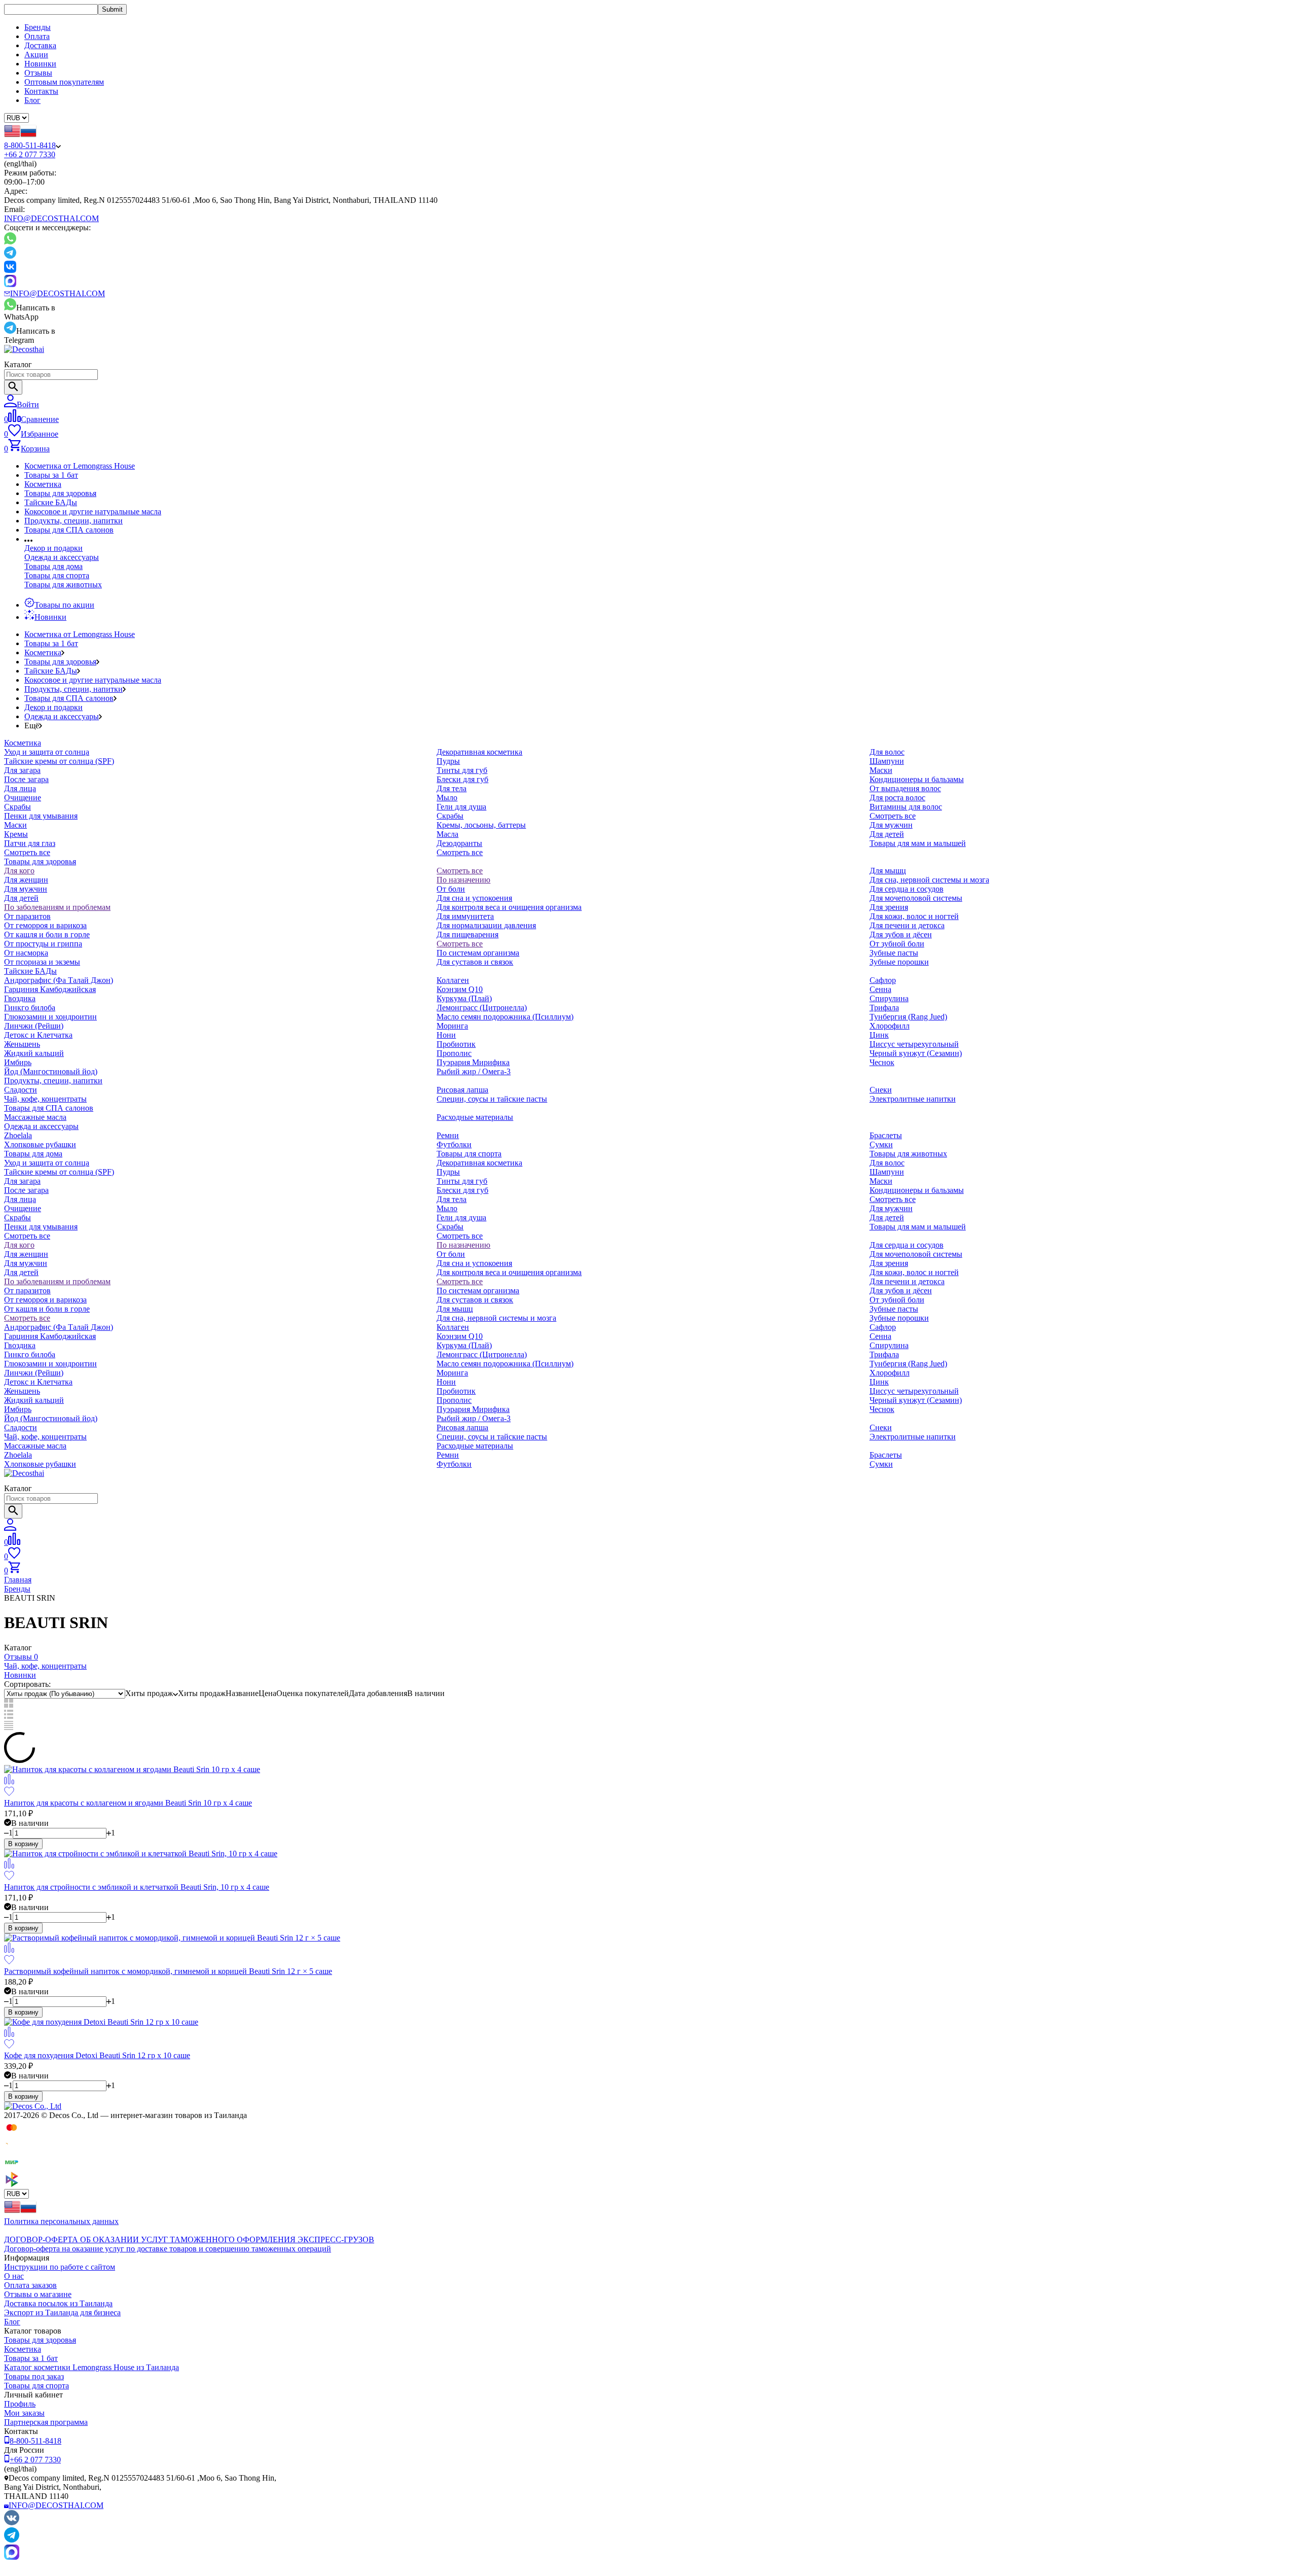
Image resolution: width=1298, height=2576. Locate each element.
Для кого (19, 871)
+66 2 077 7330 (30, 154)
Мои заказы (24, 2413)
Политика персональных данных (61, 2221)
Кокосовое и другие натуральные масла (93, 511)
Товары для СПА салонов (69, 530)
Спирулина (889, 998)
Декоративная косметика (479, 752)
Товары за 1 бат (51, 475)
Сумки (881, 1144)
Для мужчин (891, 825)
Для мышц (888, 871)
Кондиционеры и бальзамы (917, 779)
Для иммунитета (465, 916)
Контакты (41, 91)
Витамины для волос (906, 807)
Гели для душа (461, 807)
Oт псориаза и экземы (42, 962)
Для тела (452, 788)
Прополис (454, 1053)
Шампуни (887, 761)
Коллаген (453, 980)
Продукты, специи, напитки (74, 521)
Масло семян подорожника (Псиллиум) (505, 1017)
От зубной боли (897, 944)
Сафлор (883, 980)
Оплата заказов (30, 2285)
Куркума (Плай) (464, 998)
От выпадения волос (905, 788)
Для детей (887, 834)
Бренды (38, 27)
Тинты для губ (462, 770)
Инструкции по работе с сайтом (60, 2267)
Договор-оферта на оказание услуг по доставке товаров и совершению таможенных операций (168, 2249)
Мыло (447, 798)
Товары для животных (63, 585)
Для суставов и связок (475, 962)
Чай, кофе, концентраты (45, 1099)
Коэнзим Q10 (460, 989)
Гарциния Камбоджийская (50, 989)
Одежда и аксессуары (62, 557)
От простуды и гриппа (43, 944)
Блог (32, 100)
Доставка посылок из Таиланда (58, 2303)
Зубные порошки (899, 962)
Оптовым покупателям (64, 82)
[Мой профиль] (10, 1528)
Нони (446, 1035)
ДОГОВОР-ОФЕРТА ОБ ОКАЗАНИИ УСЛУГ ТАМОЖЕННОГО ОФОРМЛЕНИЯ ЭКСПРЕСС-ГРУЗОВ (189, 2239)
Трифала (884, 1008)
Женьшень (22, 1044)
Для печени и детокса (907, 925)
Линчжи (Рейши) (34, 1026)
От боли (451, 889)
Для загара (22, 770)
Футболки (454, 1144)
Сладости (21, 1090)
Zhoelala (18, 1135)
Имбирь (18, 1062)
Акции (36, 55)
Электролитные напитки (913, 1099)
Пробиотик (456, 1044)
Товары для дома (53, 566)
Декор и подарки (53, 548)
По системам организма (478, 953)
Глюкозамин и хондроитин (50, 1017)
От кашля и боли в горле (47, 934)
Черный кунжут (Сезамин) (916, 1053)
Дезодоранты (459, 843)
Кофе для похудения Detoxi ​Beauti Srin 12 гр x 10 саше (97, 2055)
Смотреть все (27, 852)
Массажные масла (35, 1117)
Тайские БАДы (51, 502)
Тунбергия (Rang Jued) (908, 1017)
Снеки (881, 1090)
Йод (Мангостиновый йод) (51, 1071)
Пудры (448, 761)
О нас (14, 2276)
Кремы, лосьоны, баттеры (481, 825)
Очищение (23, 798)
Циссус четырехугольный (914, 1044)
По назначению (463, 880)
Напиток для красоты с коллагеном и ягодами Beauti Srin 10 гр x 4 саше (128, 1803)
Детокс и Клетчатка (38, 1035)
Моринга (452, 1026)
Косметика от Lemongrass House (80, 466)
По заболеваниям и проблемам (57, 907)
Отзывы (38, 73)
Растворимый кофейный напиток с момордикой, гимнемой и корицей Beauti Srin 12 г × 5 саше (168, 1971)
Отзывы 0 (21, 1657)
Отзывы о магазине (38, 2294)
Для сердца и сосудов (907, 889)
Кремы (16, 834)
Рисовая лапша (462, 1090)
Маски (15, 825)
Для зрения (889, 907)
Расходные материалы (475, 1117)
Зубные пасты (894, 953)
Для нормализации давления (486, 925)
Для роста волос (897, 798)
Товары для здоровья (60, 493)
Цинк (879, 1035)
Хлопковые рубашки (40, 1144)
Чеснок (882, 1062)
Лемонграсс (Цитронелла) (482, 1008)
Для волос (887, 752)
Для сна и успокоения (474, 898)
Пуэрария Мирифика (473, 1062)
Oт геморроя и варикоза (45, 925)
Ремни (448, 1135)
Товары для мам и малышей (918, 843)
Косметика (43, 484)
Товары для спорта (57, 575)
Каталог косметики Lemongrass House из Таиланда (92, 2367)
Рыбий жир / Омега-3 (474, 1071)
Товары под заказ (34, 2376)
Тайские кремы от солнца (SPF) (59, 761)
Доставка (40, 45)
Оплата (37, 36)
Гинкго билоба (30, 1008)
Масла (447, 834)
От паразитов (27, 916)
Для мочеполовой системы (916, 898)
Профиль (20, 2404)
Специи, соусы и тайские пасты (492, 1099)
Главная (18, 1580)
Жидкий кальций (34, 1053)
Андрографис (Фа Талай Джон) (59, 980)
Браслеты (886, 1135)
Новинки (40, 64)
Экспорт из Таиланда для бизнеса (62, 2313)
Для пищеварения (467, 934)
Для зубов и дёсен (901, 934)
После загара (26, 779)
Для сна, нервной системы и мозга (929, 880)
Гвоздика (20, 998)
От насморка (26, 953)
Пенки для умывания (41, 816)
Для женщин (26, 880)
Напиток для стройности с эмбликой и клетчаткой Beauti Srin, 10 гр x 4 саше (137, 1887)
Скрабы (17, 807)
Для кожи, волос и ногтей (914, 916)
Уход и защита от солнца (47, 752)
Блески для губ (462, 779)
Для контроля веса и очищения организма (509, 907)
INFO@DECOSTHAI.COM (51, 218)
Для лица (20, 788)
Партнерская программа (46, 2422)
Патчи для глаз (30, 843)
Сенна (880, 989)
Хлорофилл (890, 1026)
